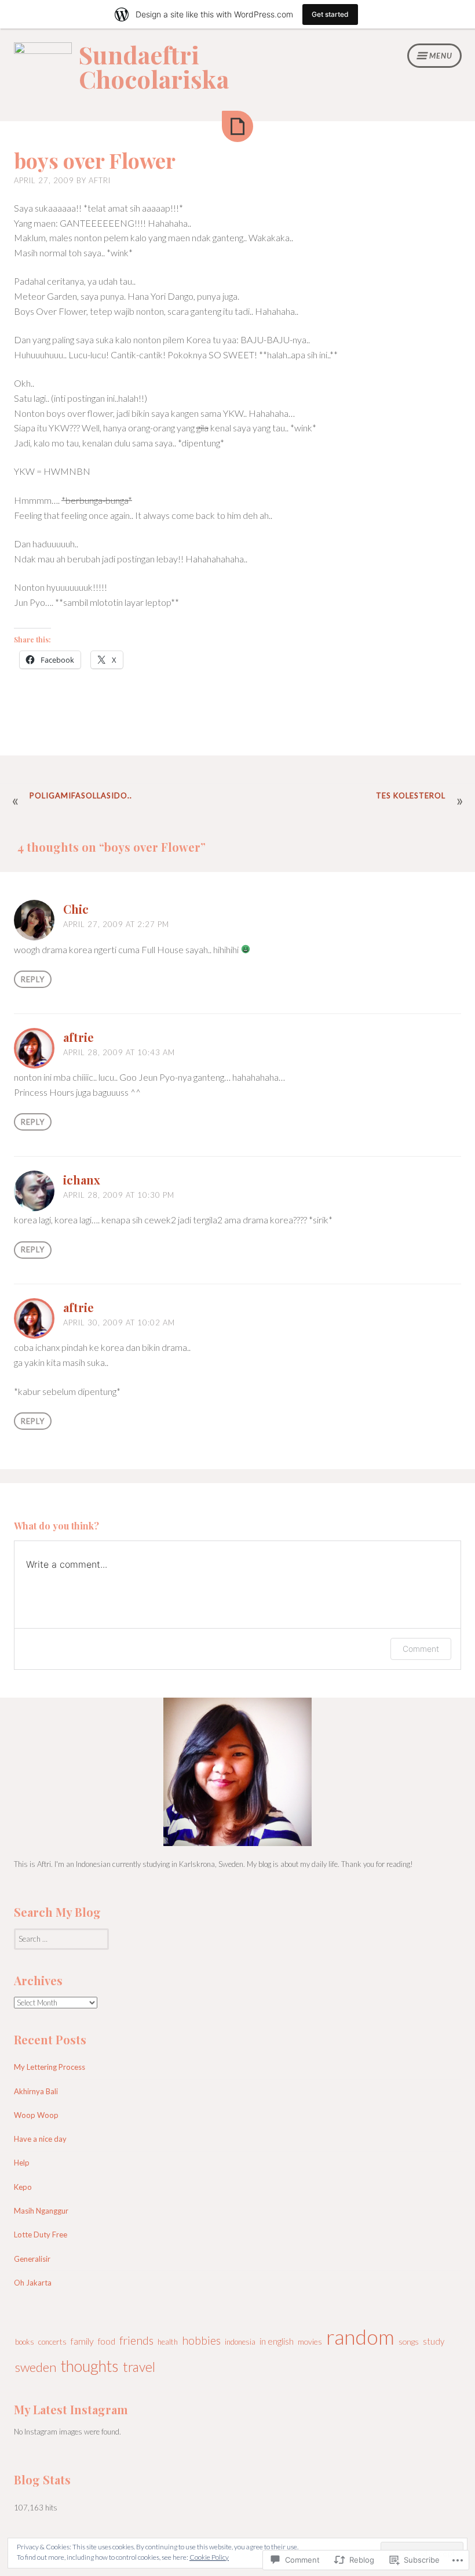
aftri (100, 180)
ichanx (82, 1180)
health (168, 2342)
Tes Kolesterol (411, 795)
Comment (421, 1649)
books (25, 2342)
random (360, 2337)
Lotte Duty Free (41, 2235)
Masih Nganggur (41, 2211)
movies (310, 2341)
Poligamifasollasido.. (81, 795)
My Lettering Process (50, 2067)
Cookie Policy (209, 2557)
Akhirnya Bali (36, 2091)
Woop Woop (36, 2115)
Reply (33, 979)
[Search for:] (61, 1939)
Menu (441, 56)
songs (409, 2341)
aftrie (78, 1037)
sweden (36, 2367)
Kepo (23, 2187)
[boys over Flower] (237, 126)
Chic (76, 909)
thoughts (90, 2366)
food (107, 2341)
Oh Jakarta (33, 2283)
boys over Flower (95, 160)
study (434, 2341)
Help (22, 2163)
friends (136, 2340)
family (82, 2341)
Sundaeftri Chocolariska (154, 67)
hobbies (201, 2340)
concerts (52, 2342)
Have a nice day (40, 2139)
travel (139, 2367)
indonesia (240, 2342)
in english (277, 2341)
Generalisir (32, 2259)
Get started (330, 14)
